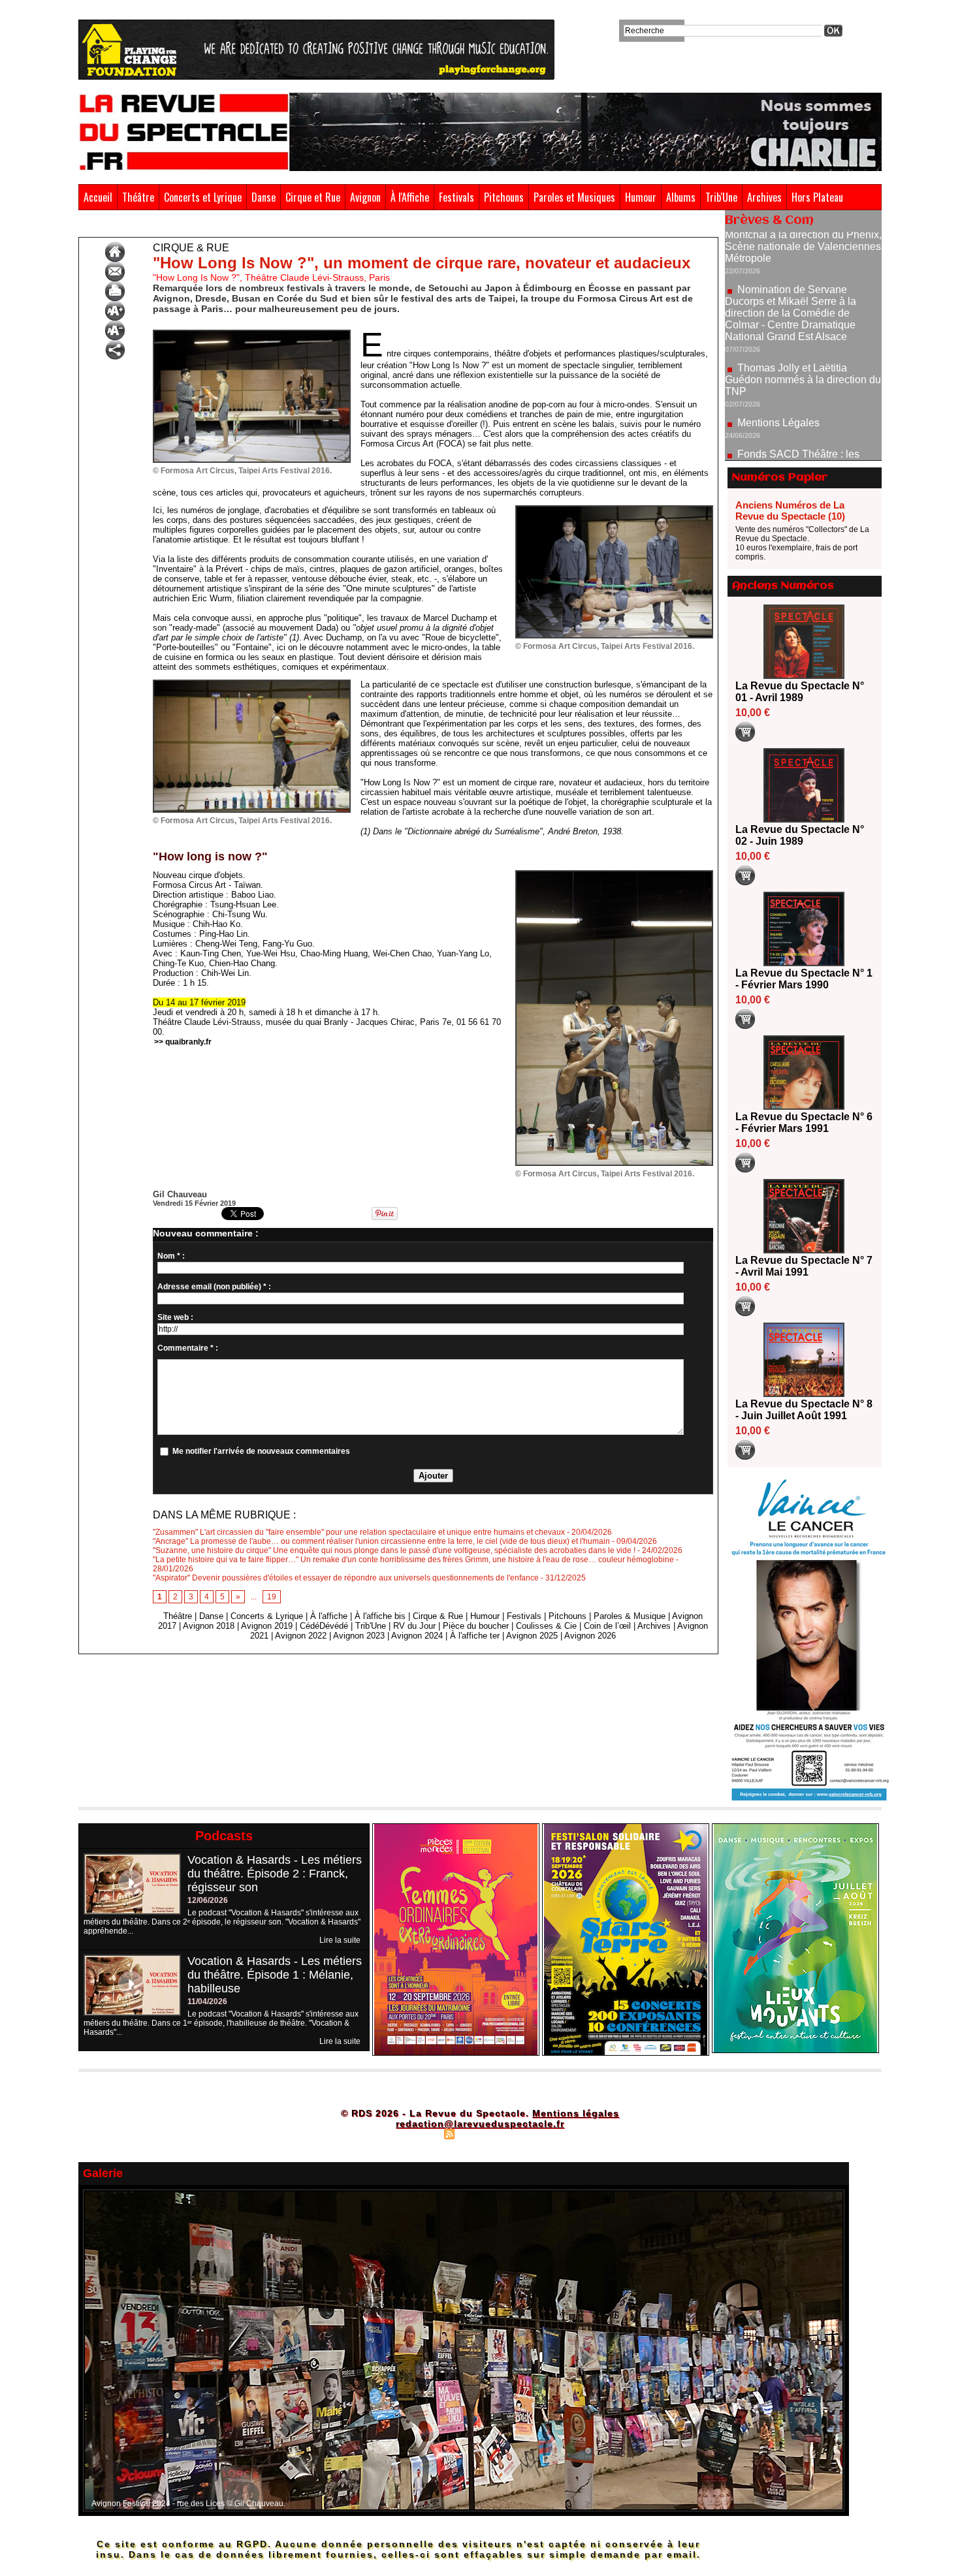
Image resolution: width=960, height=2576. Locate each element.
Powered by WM (536, 2133)
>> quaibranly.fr (183, 1042)
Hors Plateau (817, 197)
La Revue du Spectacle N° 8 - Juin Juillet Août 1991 (804, 1410)
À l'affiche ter (475, 1636)
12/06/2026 (208, 1900)
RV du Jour (414, 1626)
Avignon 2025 (532, 1636)
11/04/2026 (207, 2002)
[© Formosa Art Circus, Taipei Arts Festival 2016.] (252, 334)
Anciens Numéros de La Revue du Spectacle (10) (790, 510)
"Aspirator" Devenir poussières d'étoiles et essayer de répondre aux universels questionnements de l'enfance (346, 1578)
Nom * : (171, 1256)
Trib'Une (721, 197)
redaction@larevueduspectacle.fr (480, 2124)
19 (272, 1597)
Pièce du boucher (476, 1626)
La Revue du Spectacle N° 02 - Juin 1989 (800, 835)
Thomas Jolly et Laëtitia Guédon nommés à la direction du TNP (803, 317)
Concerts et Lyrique (203, 197)
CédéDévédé (324, 1626)
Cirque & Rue (138, 227)
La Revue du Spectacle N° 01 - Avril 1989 (800, 692)
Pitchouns (504, 197)
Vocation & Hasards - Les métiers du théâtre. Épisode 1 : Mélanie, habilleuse (275, 1975)
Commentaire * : (188, 1348)
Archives (764, 197)
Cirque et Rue (313, 197)
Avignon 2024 (417, 1636)
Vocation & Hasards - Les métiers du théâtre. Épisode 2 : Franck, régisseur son (275, 1874)
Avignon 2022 (301, 1636)
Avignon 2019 (267, 1626)
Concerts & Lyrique (267, 1616)
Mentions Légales (778, 360)
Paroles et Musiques (574, 197)
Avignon (365, 197)
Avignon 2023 (359, 1636)
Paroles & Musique (630, 1616)
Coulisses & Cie (546, 1626)
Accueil (98, 197)
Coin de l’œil (607, 1626)
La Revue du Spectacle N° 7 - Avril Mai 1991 (804, 1266)
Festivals (456, 197)
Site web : (175, 1317)
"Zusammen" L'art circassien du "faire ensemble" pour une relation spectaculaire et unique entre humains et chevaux (359, 1532)
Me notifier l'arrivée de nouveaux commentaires (261, 1451)
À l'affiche (329, 1616)
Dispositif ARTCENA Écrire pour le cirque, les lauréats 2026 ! (802, 440)
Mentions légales (576, 2113)
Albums (681, 197)
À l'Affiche (410, 197)
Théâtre (138, 197)
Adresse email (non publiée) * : (214, 1287)
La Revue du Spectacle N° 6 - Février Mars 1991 (804, 1123)
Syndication (478, 2133)
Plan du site (417, 2133)
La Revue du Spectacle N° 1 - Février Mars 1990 (804, 979)
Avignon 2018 (209, 1626)
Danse (264, 197)
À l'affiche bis (380, 1616)
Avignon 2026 (590, 1636)
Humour (641, 197)
